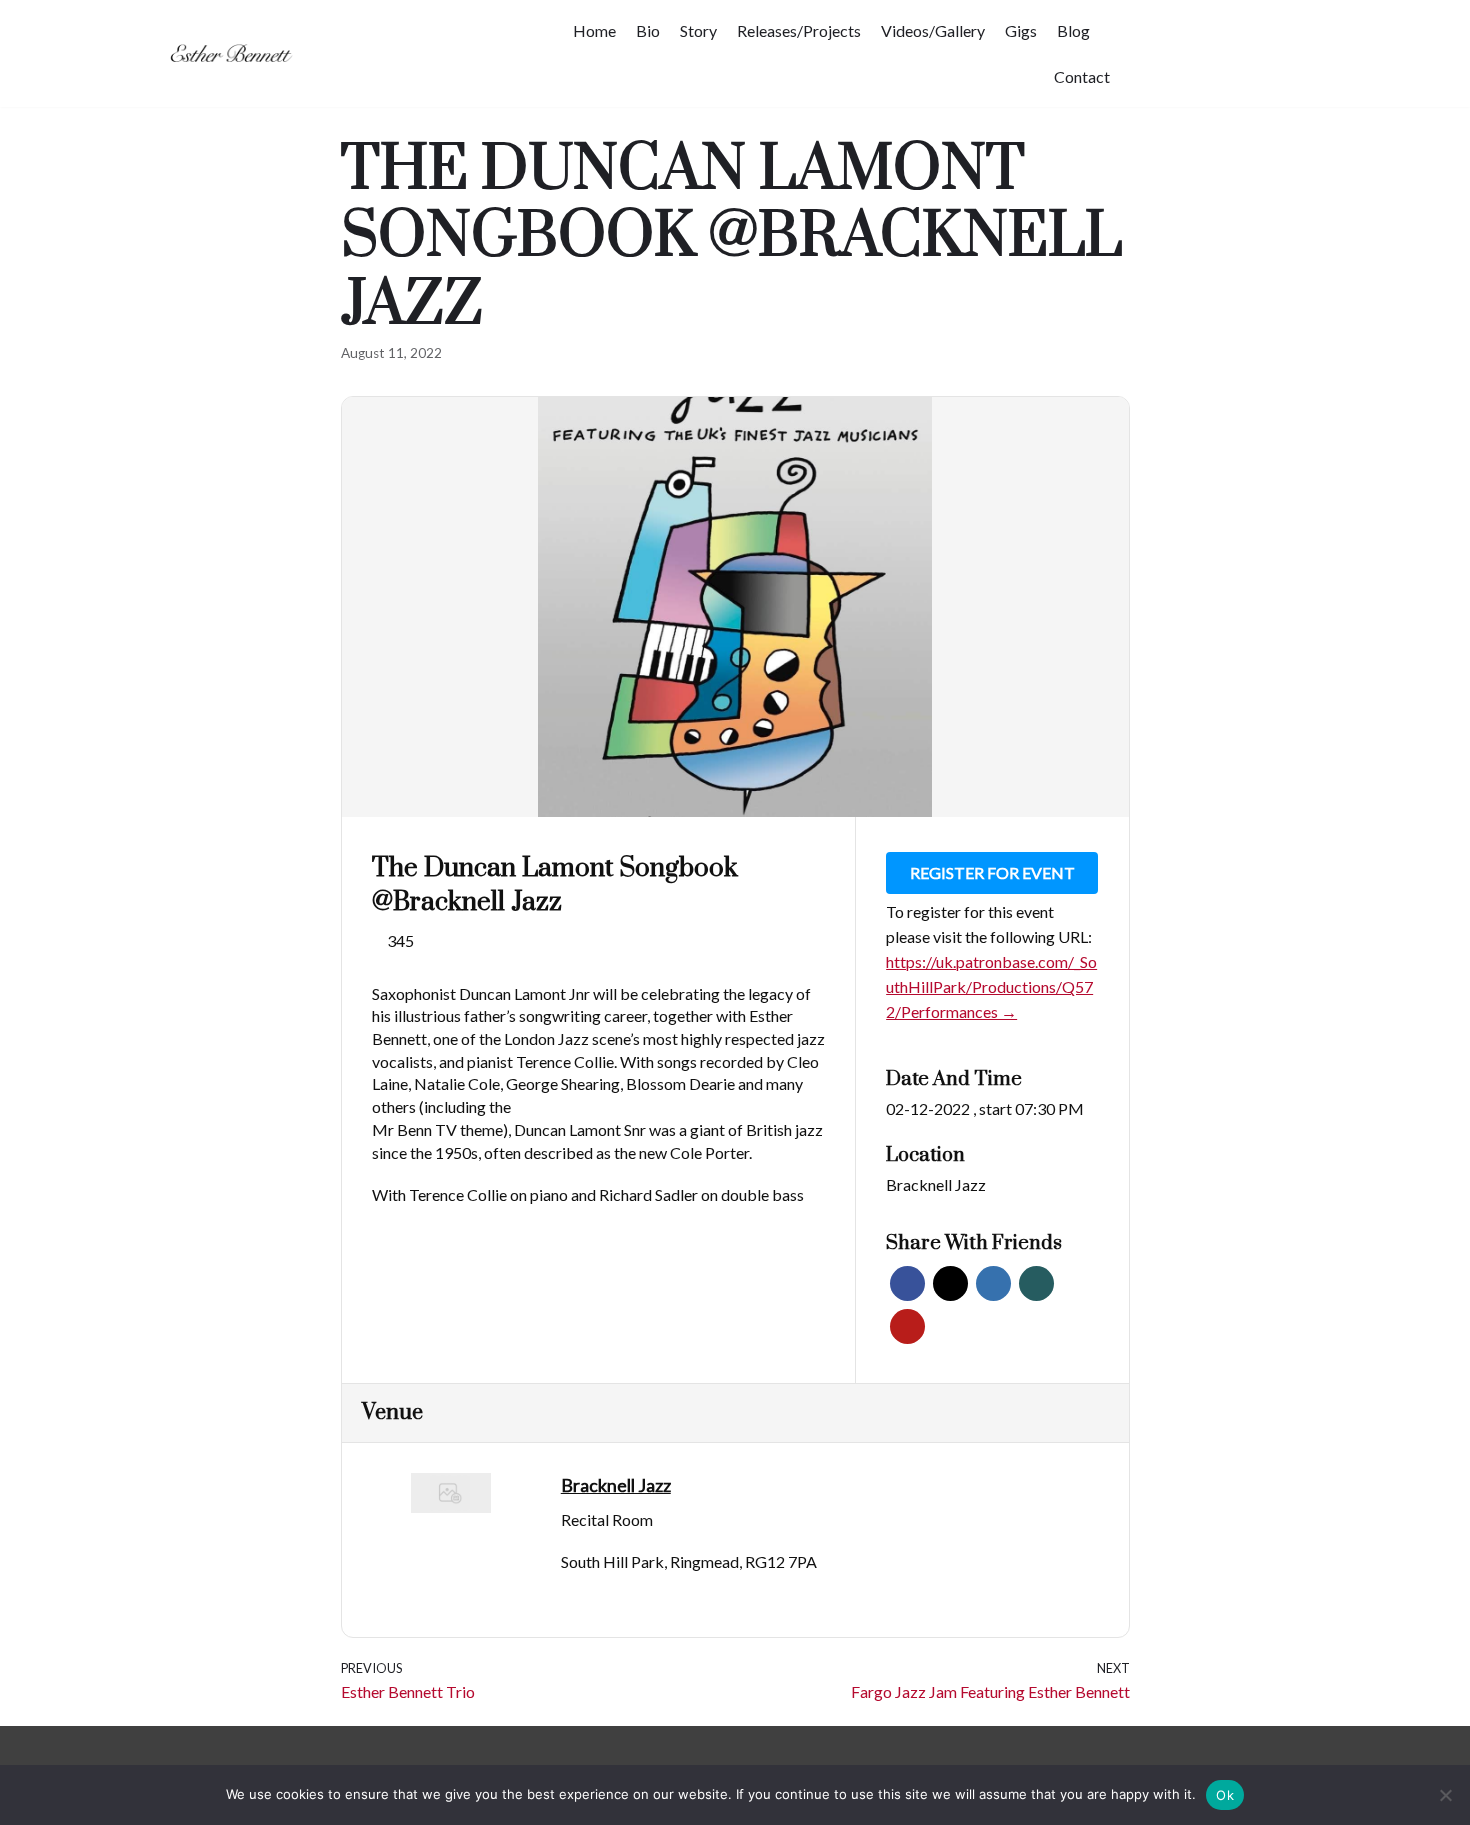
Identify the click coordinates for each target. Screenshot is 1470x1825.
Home (594, 30)
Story (698, 30)
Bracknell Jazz (936, 1184)
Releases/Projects (799, 30)
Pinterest (907, 1326)
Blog (1073, 30)
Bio (648, 30)
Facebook (907, 1283)
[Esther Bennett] (236, 54)
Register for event (992, 872)
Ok (1225, 1795)
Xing (1036, 1283)
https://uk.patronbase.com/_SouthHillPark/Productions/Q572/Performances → (991, 986)
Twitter (950, 1283)
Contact (1082, 76)
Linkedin (993, 1283)
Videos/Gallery (933, 30)
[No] (1445, 1795)
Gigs (1021, 30)
